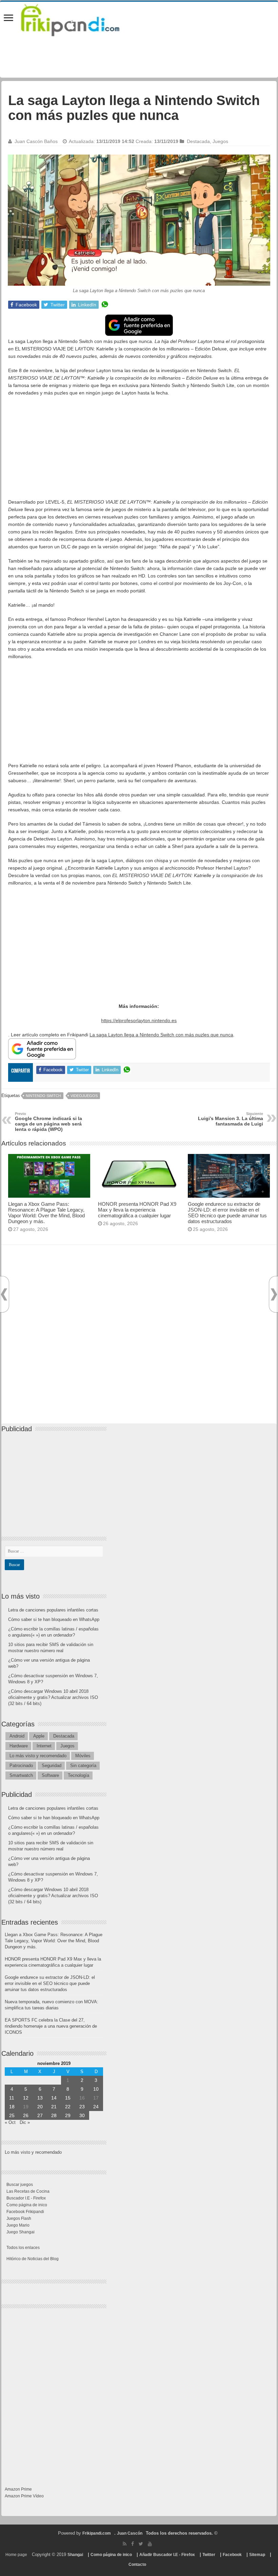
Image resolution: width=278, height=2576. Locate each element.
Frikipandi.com (97, 2533)
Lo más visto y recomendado (38, 1756)
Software (50, 1775)
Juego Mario (18, 2225)
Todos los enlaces (23, 2248)
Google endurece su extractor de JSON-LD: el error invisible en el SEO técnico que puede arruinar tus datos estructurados (227, 1213)
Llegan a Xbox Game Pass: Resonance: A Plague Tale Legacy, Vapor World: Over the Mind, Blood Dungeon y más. (46, 1213)
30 (82, 2115)
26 (26, 2115)
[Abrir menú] (8, 18)
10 (96, 2089)
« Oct (10, 2122)
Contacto (137, 2564)
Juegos (220, 141)
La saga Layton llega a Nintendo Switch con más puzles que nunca (161, 1035)
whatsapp (105, 305)
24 (96, 2107)
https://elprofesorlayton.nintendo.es (139, 1020)
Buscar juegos (20, 2185)
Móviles (83, 1756)
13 (40, 2098)
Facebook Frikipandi (25, 2212)
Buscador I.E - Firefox (26, 2198)
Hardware (19, 1746)
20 (40, 2107)
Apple (39, 1736)
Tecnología (78, 1775)
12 (26, 2098)
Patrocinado (21, 1766)
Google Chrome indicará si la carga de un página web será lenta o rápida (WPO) (48, 1122)
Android (17, 1736)
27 (40, 2115)
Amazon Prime (18, 2489)
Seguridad (52, 1766)
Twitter (209, 2555)
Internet (44, 1746)
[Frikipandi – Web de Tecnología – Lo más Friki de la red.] (79, 19)
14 (54, 2098)
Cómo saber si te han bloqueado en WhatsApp (54, 1619)
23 (82, 2107)
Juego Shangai (21, 2232)
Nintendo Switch (43, 1096)
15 (68, 2098)
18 (12, 2107)
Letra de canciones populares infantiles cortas (53, 1610)
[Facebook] (133, 2544)
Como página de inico (27, 2205)
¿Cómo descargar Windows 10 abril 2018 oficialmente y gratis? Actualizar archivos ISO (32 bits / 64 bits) (53, 1697)
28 (54, 2115)
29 (68, 2115)
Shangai (75, 2555)
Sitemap (257, 2555)
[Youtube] (150, 2544)
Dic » (25, 2122)
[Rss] (125, 2544)
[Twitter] (141, 2544)
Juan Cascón (130, 2533)
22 (68, 2107)
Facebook (232, 2555)
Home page (16, 2555)
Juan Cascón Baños (36, 141)
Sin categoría (83, 1766)
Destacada (198, 141)
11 (12, 2098)
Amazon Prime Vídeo (24, 2496)
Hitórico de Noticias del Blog (33, 2259)
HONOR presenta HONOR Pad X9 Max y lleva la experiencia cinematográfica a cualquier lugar (137, 1210)
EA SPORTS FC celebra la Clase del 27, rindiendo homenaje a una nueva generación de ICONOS (51, 2026)
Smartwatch (21, 1775)
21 (54, 2107)
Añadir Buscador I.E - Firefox (167, 2555)
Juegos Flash (19, 2218)
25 (12, 2115)
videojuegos (84, 1096)
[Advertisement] (139, 451)
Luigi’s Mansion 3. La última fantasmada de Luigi (231, 1119)
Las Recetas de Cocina (28, 2191)
